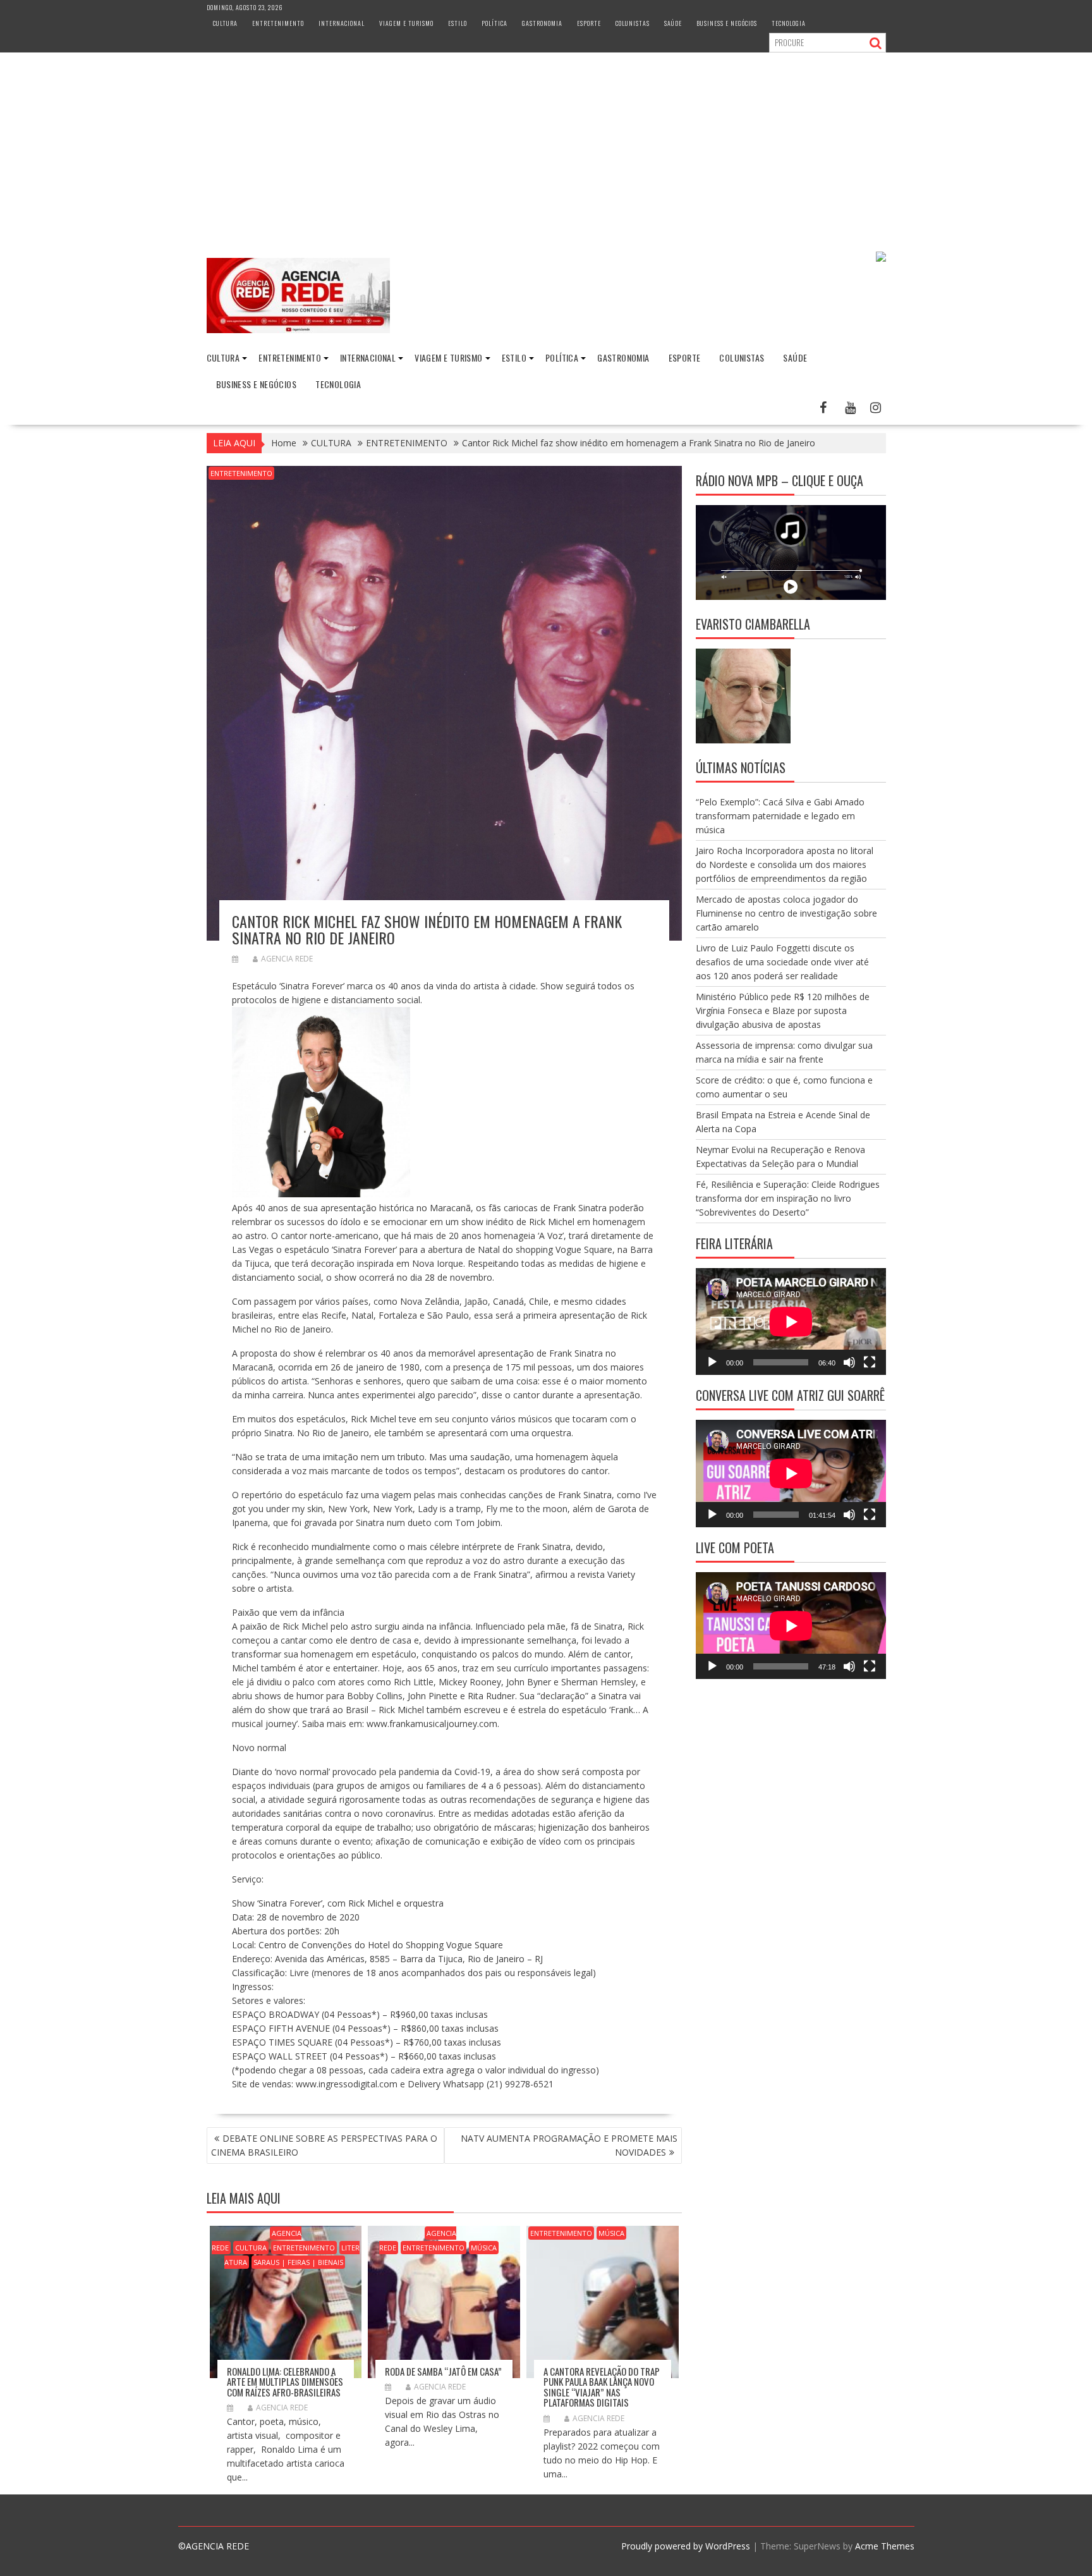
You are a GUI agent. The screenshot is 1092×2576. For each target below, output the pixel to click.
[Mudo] (849, 1362)
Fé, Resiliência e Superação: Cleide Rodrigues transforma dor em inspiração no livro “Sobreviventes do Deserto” (788, 1198)
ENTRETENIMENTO (278, 23)
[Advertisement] (546, 147)
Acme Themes (885, 2546)
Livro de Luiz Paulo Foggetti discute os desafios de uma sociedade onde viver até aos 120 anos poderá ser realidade (782, 962)
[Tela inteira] (870, 1362)
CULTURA (225, 23)
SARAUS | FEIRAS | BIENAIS (298, 2262)
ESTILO (458, 23)
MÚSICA (484, 2248)
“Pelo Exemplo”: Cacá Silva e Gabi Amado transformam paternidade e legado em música (780, 816)
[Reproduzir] (712, 1362)
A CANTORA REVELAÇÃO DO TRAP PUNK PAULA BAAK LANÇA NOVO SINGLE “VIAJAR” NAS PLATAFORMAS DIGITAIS (602, 2387)
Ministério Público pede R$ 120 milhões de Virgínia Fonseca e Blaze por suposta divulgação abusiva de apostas (783, 1010)
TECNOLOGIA (789, 23)
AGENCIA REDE (287, 959)
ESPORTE (589, 23)
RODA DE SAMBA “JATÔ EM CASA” (443, 2371)
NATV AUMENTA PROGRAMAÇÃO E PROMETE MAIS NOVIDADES (569, 2145)
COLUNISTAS (633, 23)
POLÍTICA (494, 23)
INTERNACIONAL (342, 23)
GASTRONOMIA (542, 23)
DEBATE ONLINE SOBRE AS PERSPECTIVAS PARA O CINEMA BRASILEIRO (324, 2145)
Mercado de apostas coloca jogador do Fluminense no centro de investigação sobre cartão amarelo (786, 913)
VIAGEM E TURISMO (406, 23)
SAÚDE (673, 23)
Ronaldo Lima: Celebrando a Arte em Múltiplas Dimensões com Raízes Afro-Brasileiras (285, 2382)
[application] (791, 1322)
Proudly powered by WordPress (686, 2546)
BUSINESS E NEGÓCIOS (727, 23)
